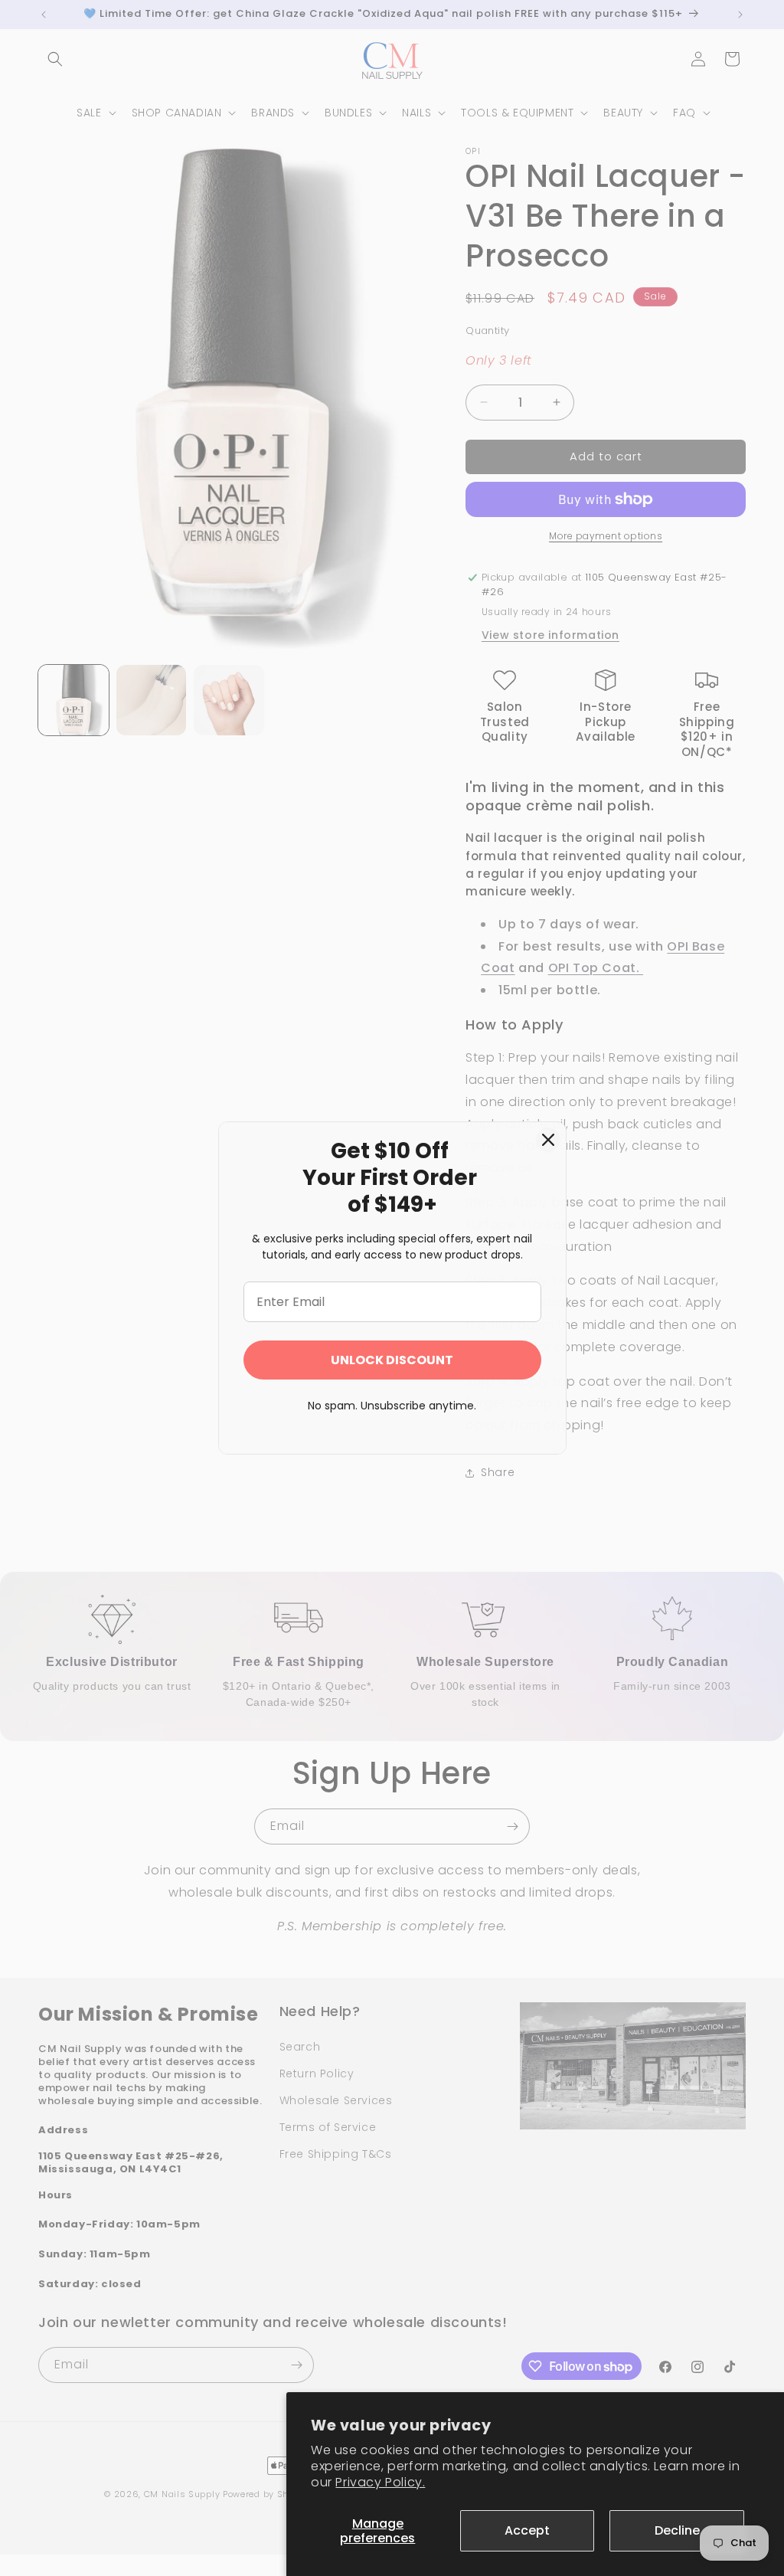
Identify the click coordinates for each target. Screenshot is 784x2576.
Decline (677, 2530)
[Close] (548, 1140)
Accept (527, 2530)
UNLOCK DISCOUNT (392, 1360)
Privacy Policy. (380, 2482)
